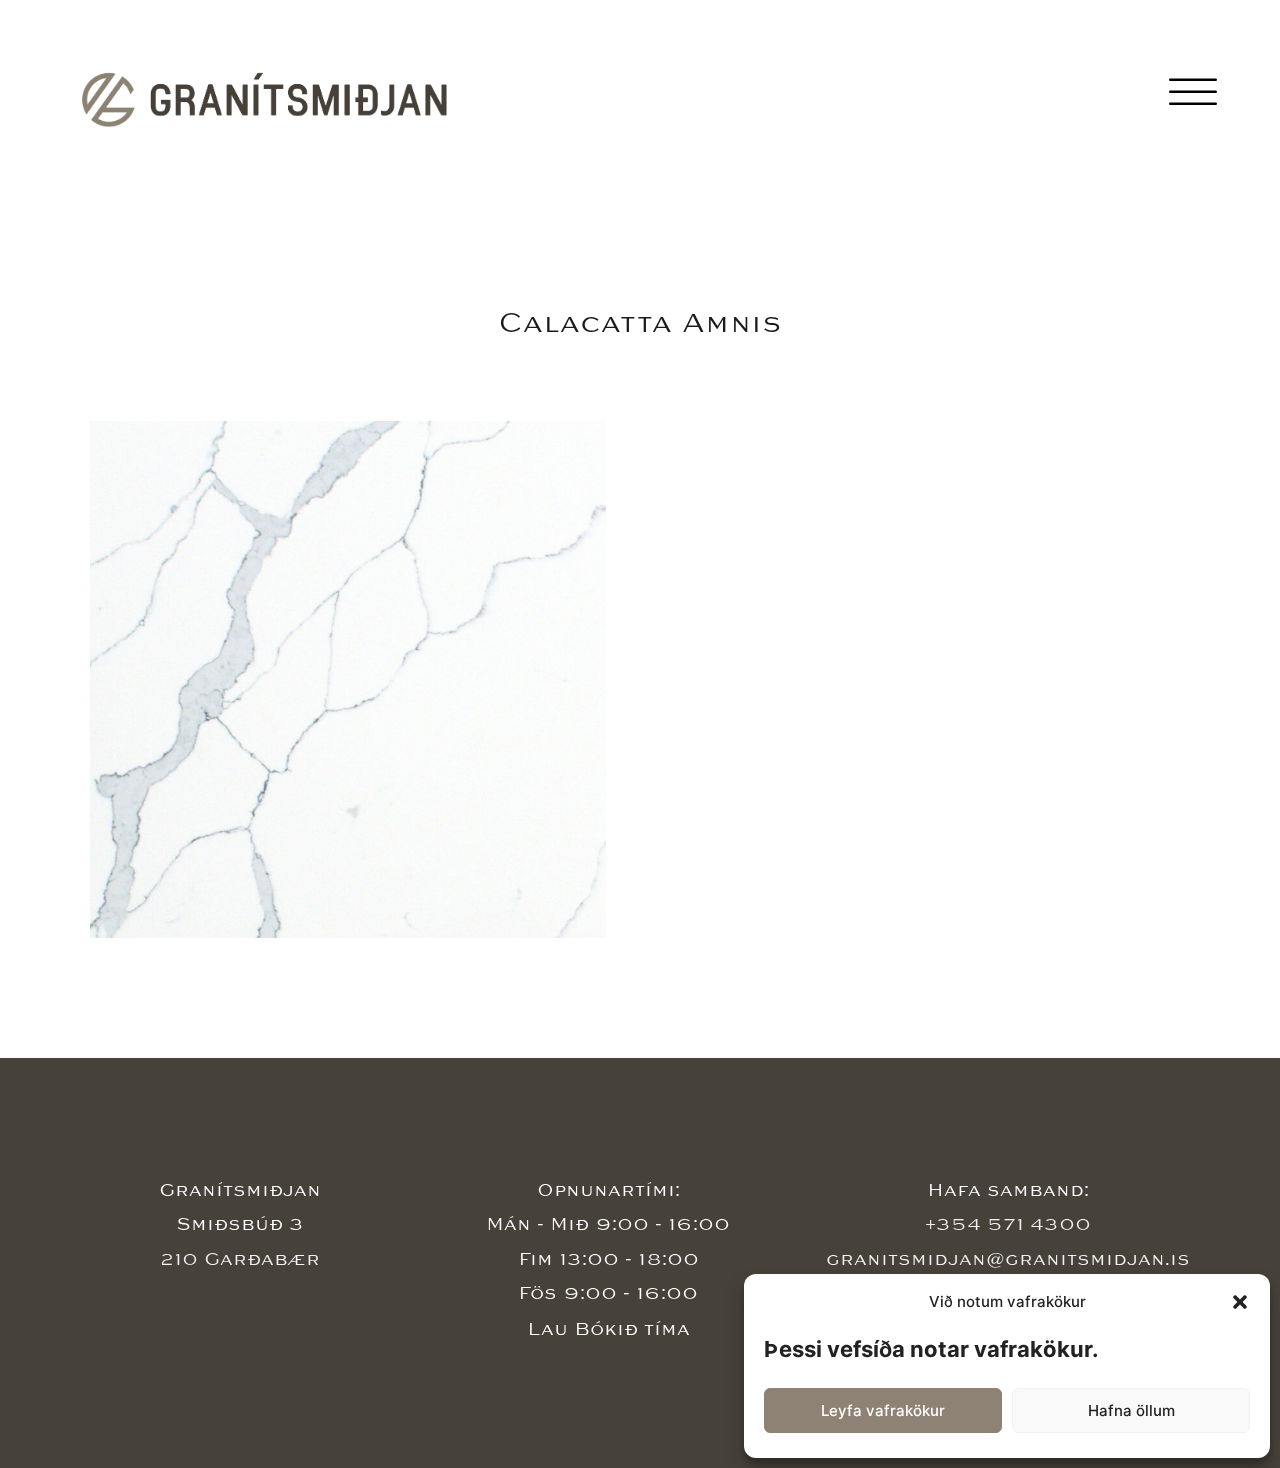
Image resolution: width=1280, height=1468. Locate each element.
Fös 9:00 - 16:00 (608, 1293)
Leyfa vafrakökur (883, 1410)
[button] (1240, 1302)
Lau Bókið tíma (608, 1329)
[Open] (1193, 93)
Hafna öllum (1131, 1410)
